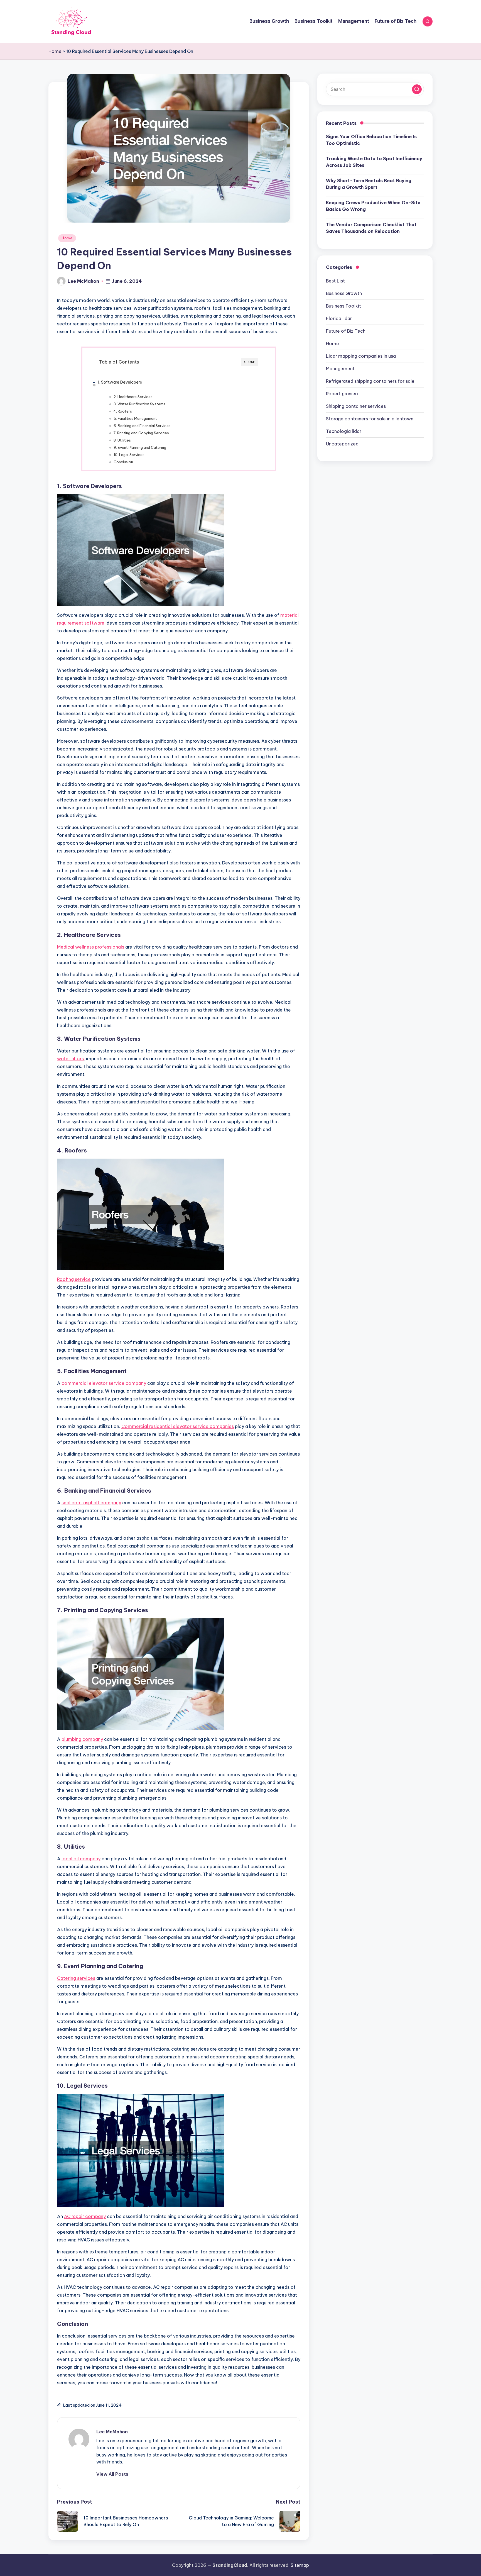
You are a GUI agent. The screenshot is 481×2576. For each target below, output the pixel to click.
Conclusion (123, 462)
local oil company (81, 1859)
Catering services (76, 1978)
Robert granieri (342, 394)
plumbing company (82, 1739)
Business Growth (344, 293)
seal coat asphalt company (91, 1503)
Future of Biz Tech (346, 331)
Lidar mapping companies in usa (361, 356)
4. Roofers (123, 411)
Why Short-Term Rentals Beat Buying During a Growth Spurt (369, 184)
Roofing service (74, 1279)
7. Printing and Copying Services (141, 433)
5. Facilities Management (135, 418)
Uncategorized (342, 444)
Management (340, 369)
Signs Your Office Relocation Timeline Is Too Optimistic (371, 140)
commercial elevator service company (104, 1383)
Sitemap (300, 2565)
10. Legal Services (129, 455)
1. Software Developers (120, 382)
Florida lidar (339, 318)
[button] (112, 2474)
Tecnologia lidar (344, 431)
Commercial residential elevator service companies (178, 1426)
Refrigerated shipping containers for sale (370, 381)
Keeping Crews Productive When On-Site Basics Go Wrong (373, 206)
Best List (335, 281)
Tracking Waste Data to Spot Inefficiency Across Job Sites (374, 162)
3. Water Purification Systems (139, 404)
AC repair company (85, 2216)
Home (55, 51)
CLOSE (250, 362)
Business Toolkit (343, 306)
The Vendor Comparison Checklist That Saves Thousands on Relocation (371, 228)
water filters (70, 1059)
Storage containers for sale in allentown (370, 419)
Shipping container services (356, 406)
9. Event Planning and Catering (140, 447)
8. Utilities (122, 440)
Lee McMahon (112, 2432)
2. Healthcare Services (133, 397)
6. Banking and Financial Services (142, 426)
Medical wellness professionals (91, 947)
